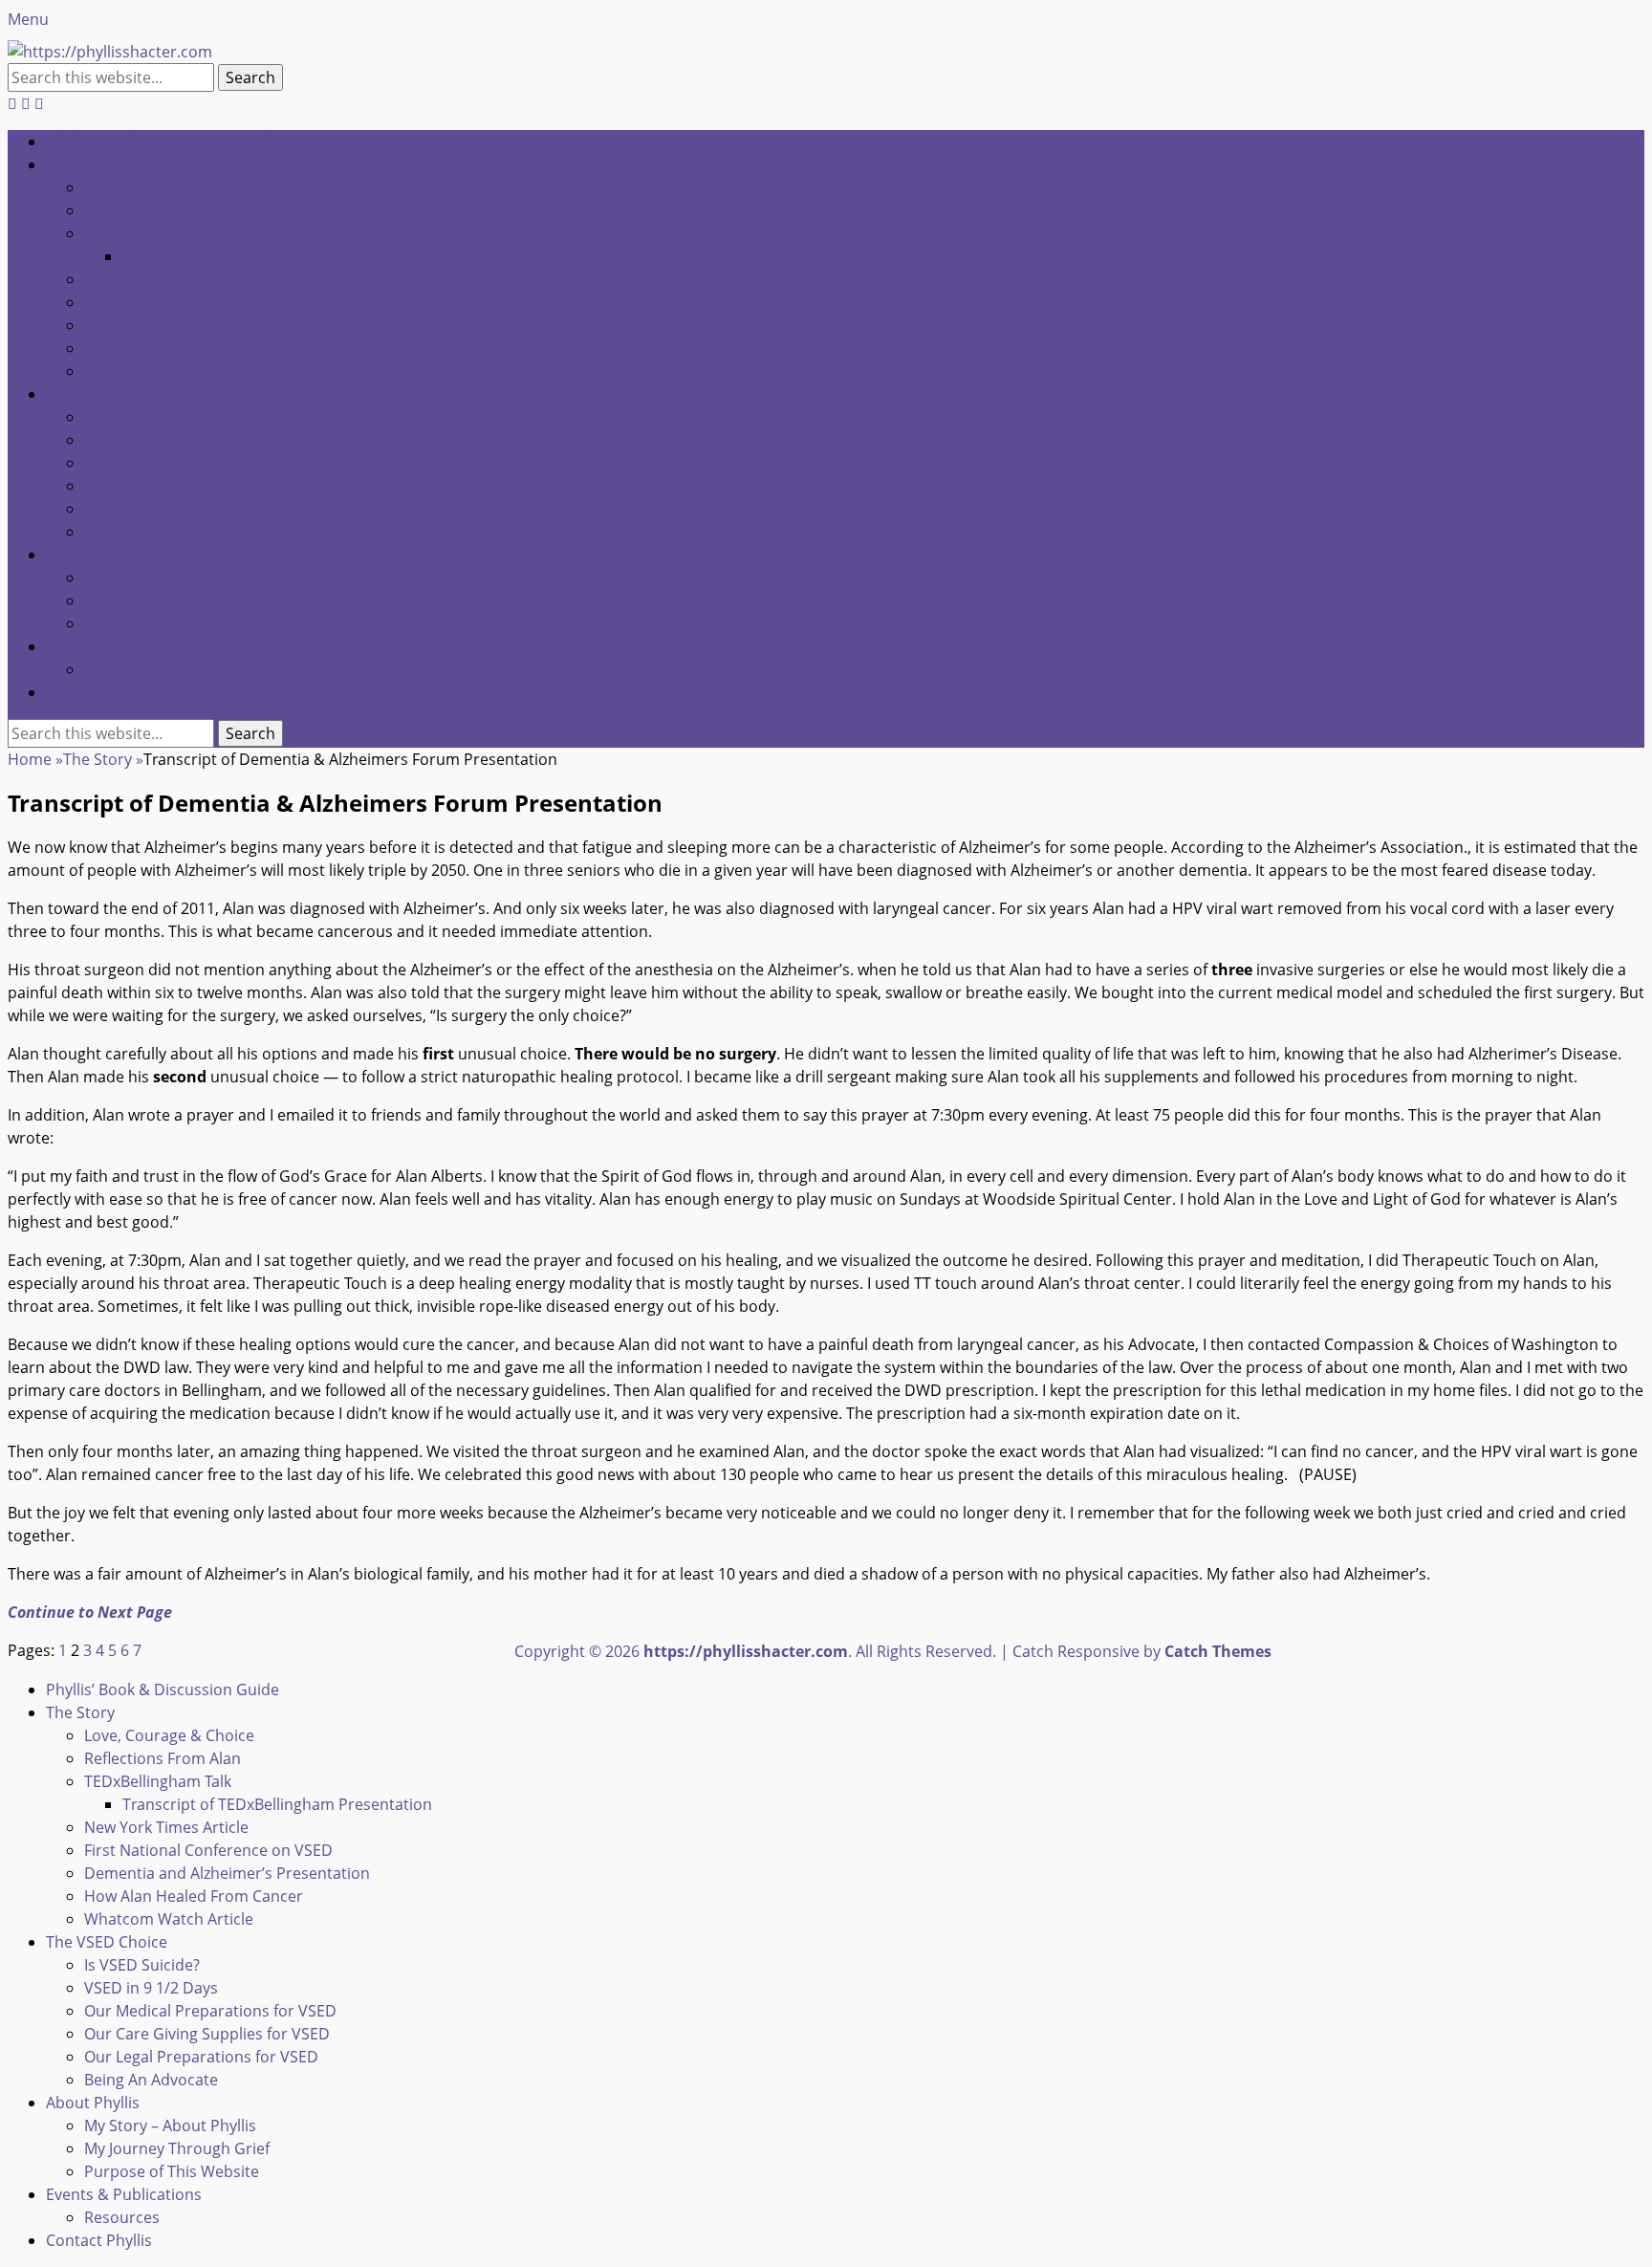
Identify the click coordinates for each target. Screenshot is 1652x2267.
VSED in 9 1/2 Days (151, 440)
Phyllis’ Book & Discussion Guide (163, 142)
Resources (122, 669)
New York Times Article (166, 279)
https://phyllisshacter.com (746, 1651)
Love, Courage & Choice (169, 187)
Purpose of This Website (172, 623)
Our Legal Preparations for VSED (201, 509)
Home (35, 759)
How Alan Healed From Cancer (194, 348)
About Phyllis (93, 555)
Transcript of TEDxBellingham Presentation (277, 256)
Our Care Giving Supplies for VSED (207, 486)
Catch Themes (1218, 1651)
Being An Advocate (151, 532)
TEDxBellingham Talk (158, 233)
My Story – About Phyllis (170, 578)
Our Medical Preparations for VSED (210, 463)
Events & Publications (124, 646)
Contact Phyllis (99, 692)
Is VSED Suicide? (142, 417)
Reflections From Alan (163, 210)
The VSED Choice (107, 394)
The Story (80, 164)
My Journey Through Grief (177, 600)
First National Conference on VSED (208, 302)
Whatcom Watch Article (169, 371)
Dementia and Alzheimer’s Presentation (227, 325)
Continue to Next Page (90, 1612)
